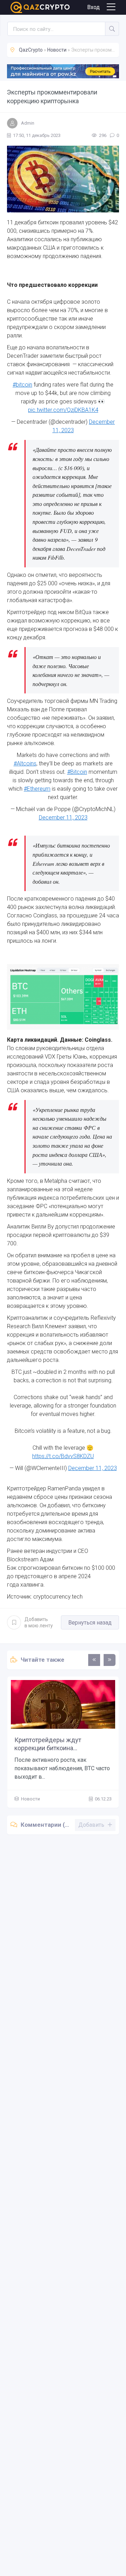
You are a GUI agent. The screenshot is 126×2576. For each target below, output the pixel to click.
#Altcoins (25, 763)
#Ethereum (37, 789)
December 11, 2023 (63, 818)
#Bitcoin (77, 772)
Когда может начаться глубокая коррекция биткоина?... (61, 1744)
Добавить (39, 1622)
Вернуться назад (90, 1623)
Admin (28, 123)
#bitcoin (22, 385)
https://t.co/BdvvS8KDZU (63, 1456)
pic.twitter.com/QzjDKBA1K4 (63, 410)
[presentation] (94, 1660)
